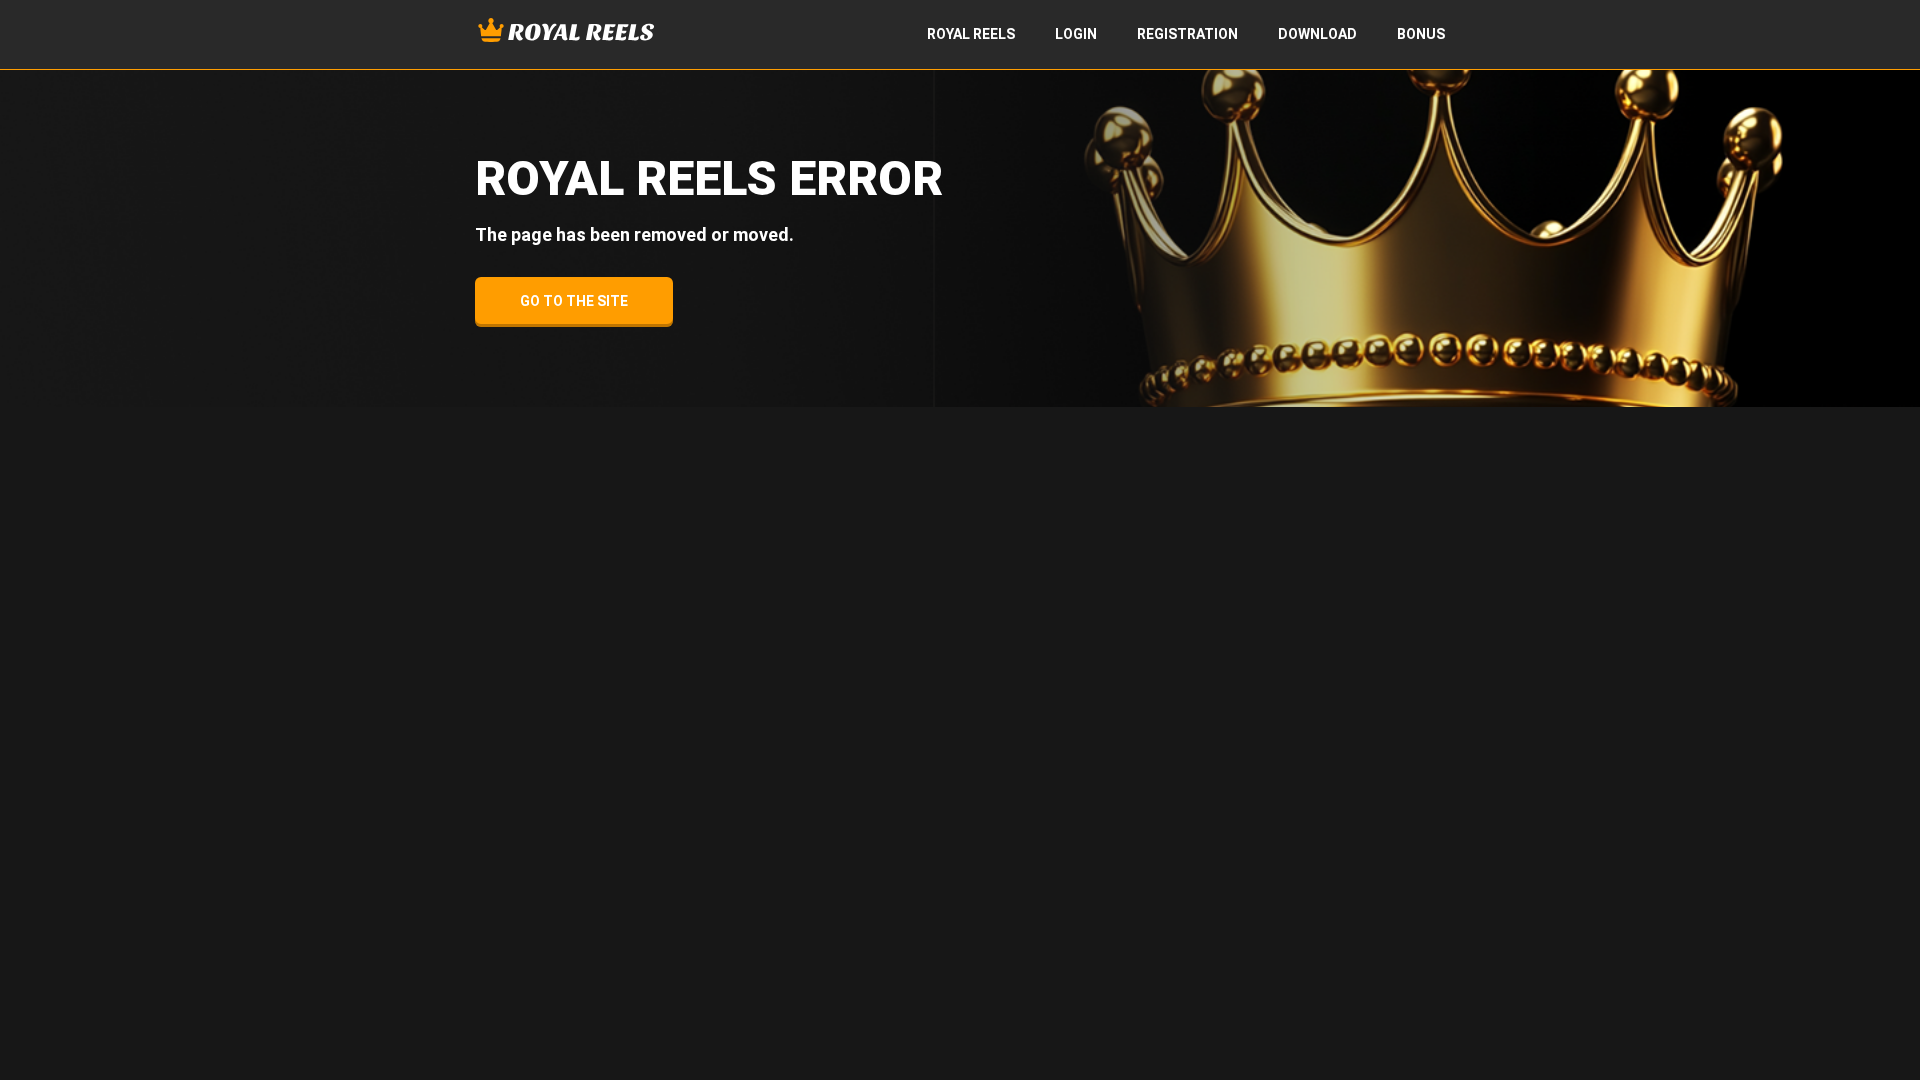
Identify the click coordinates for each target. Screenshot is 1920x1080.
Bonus (1421, 34)
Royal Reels (971, 34)
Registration (1187, 34)
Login (1076, 34)
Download (1317, 34)
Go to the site (574, 301)
